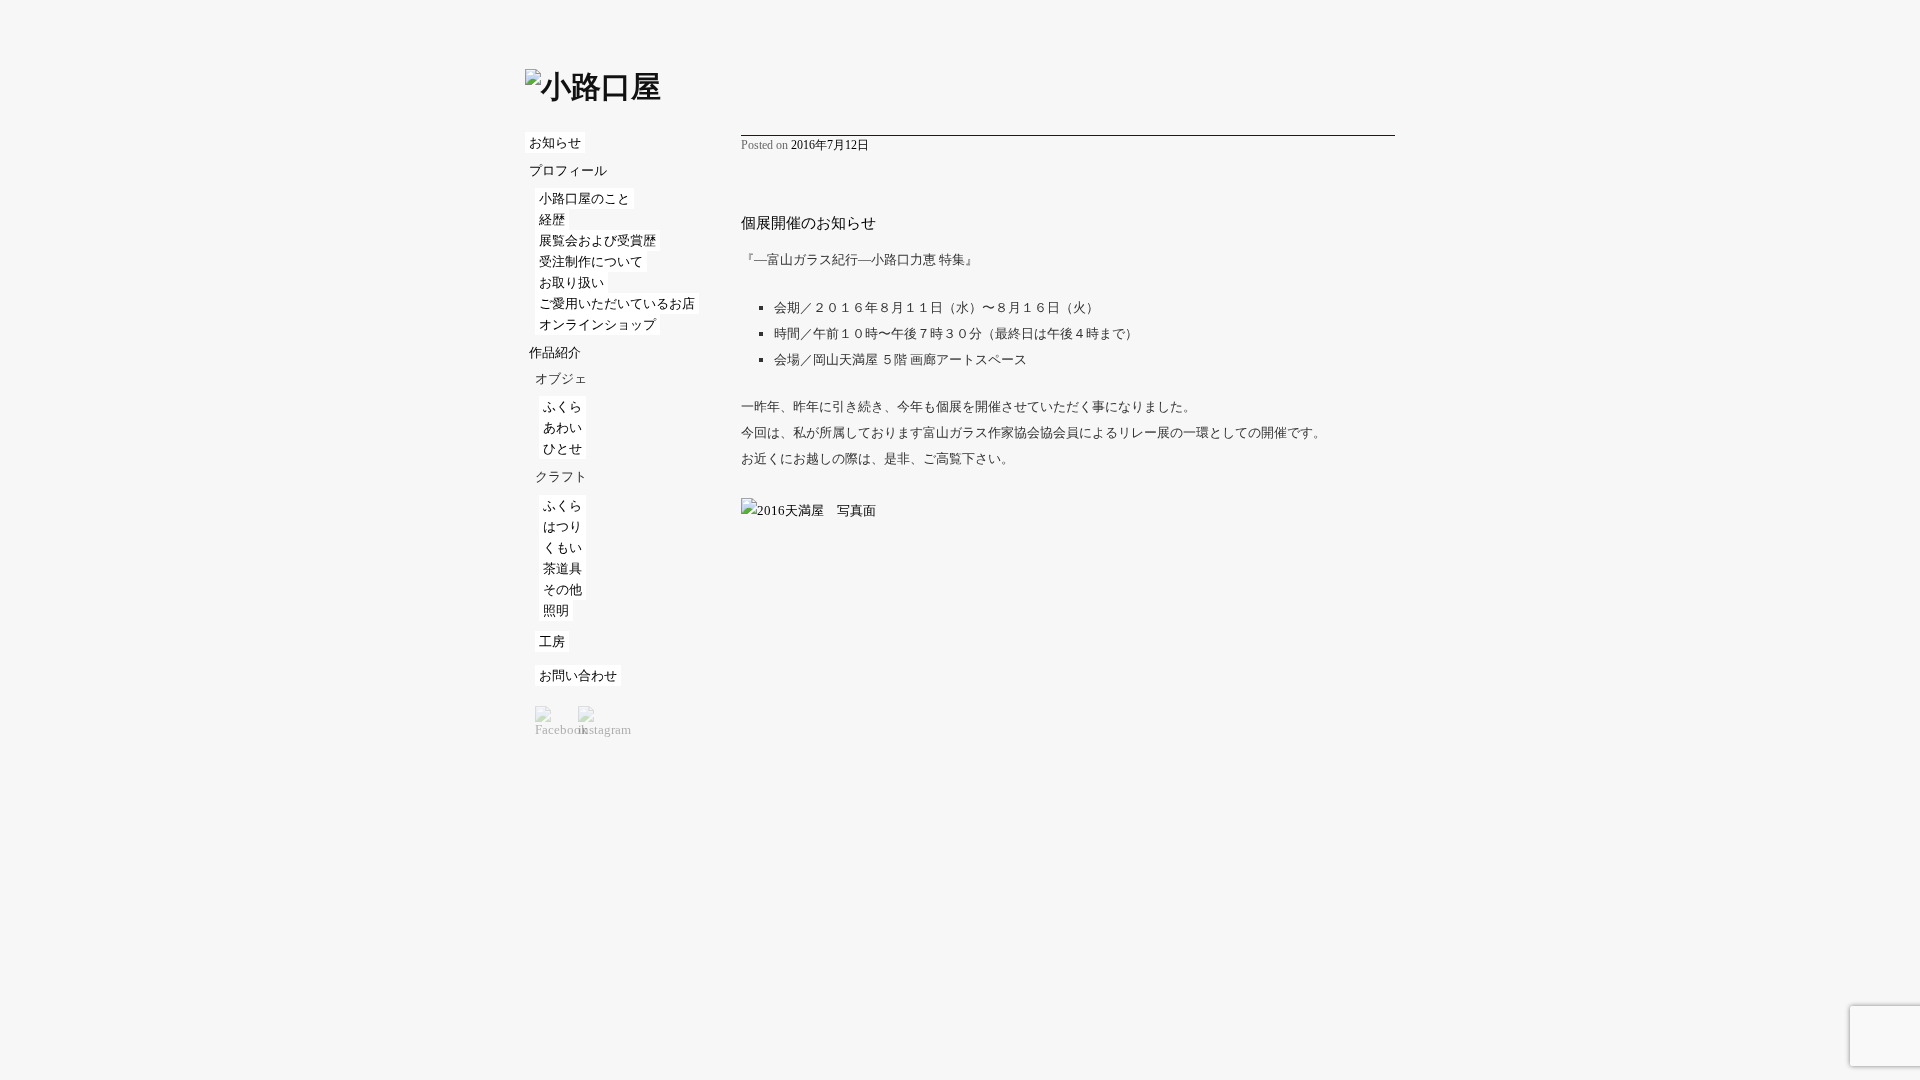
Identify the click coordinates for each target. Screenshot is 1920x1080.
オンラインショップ (597, 324)
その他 (562, 589)
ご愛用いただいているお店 (617, 303)
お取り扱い (571, 282)
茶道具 (562, 568)
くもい (562, 547)
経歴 (552, 219)
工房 (552, 641)
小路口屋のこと (584, 198)
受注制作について (591, 261)
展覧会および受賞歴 (597, 240)
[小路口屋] (593, 85)
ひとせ (562, 448)
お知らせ (555, 142)
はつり (562, 526)
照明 (556, 610)
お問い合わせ (578, 675)
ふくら (562, 406)
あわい (562, 427)
